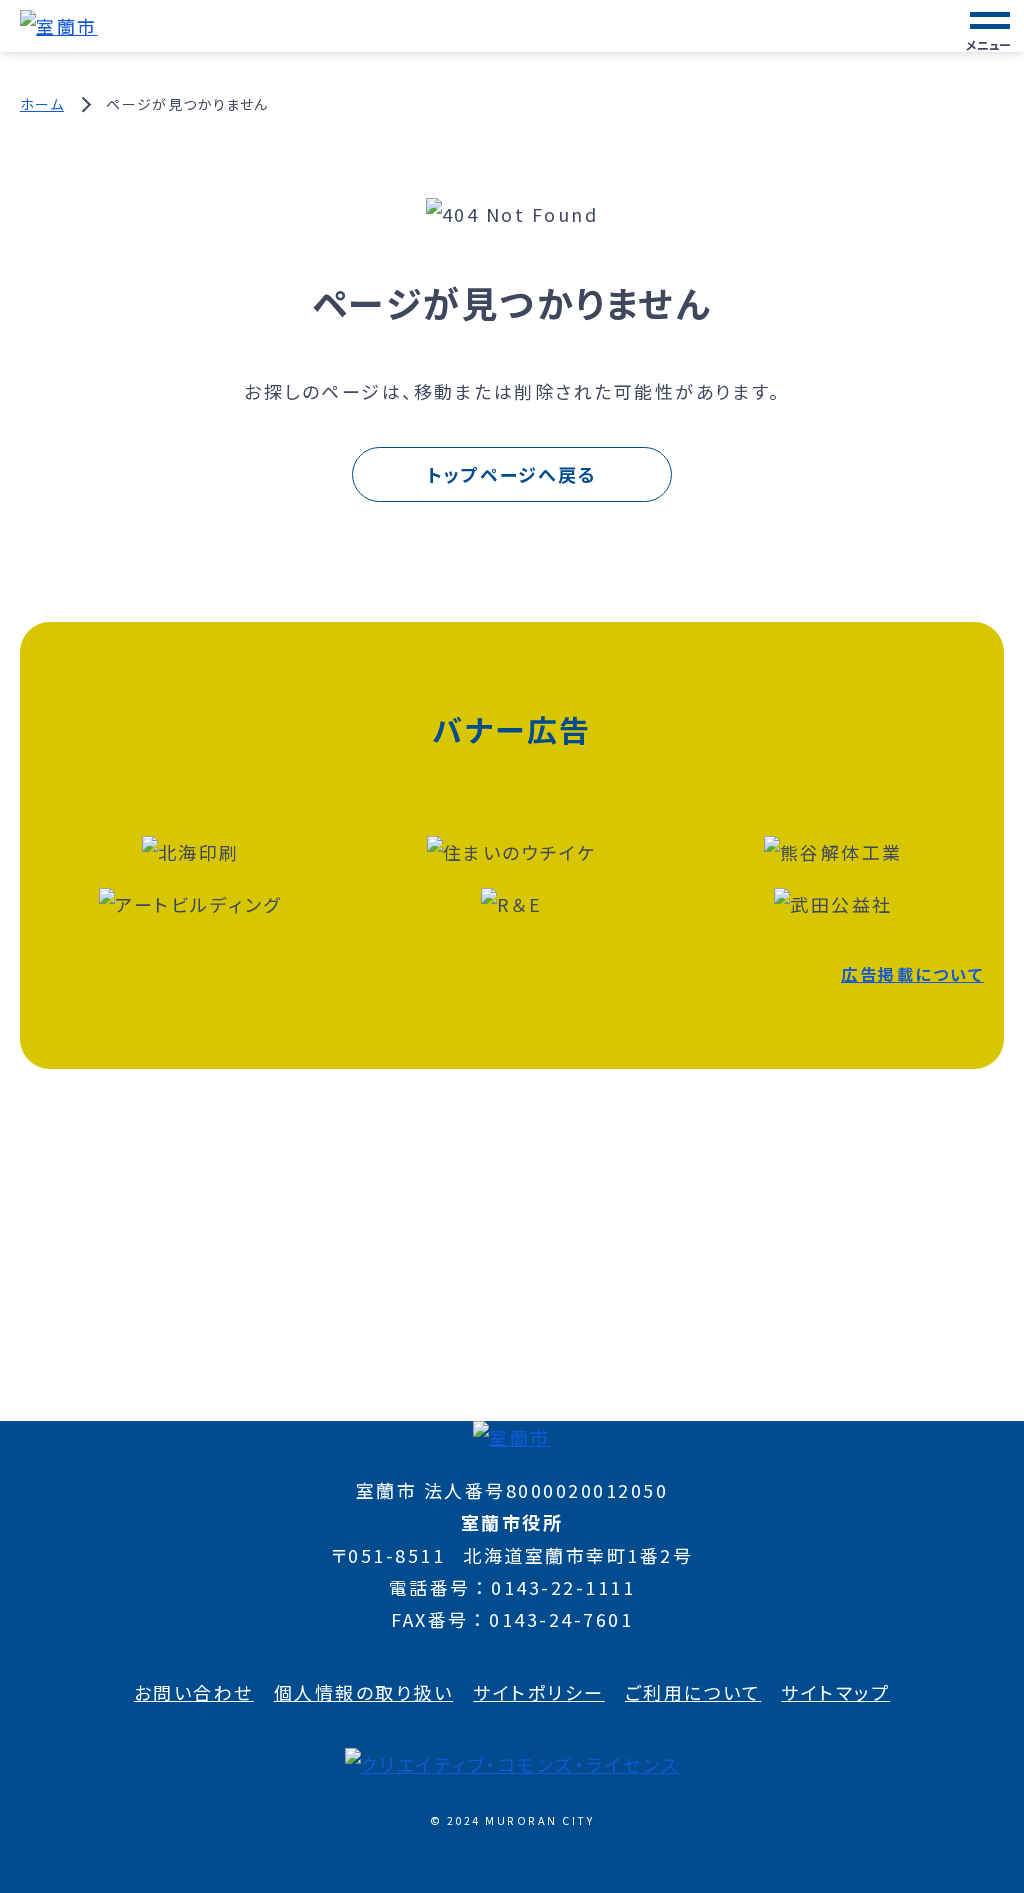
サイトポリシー (539, 1692)
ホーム (42, 104)
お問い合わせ (194, 1692)
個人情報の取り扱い (364, 1692)
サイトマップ (835, 1692)
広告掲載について (912, 974)
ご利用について (693, 1692)
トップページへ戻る (511, 474)
